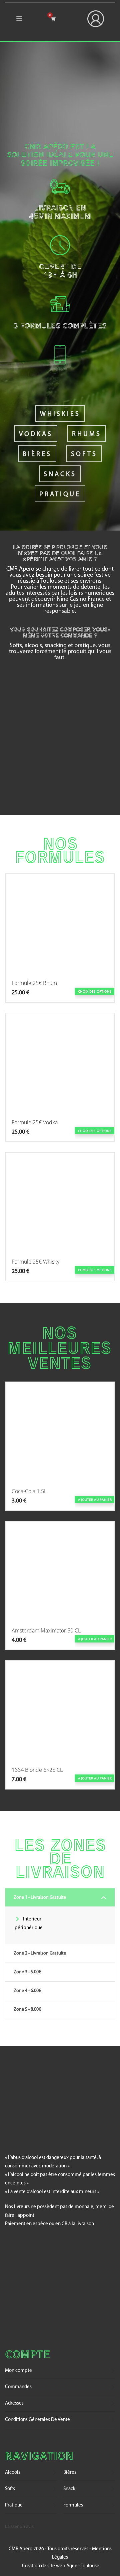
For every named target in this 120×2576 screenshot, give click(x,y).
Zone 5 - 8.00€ (27, 2010)
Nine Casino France (81, 599)
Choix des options (95, 991)
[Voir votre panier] (53, 19)
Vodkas (36, 434)
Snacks (60, 474)
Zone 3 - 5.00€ (27, 1972)
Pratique (60, 494)
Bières (37, 454)
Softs (84, 454)
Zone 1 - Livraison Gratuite (40, 1898)
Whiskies (60, 414)
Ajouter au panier (95, 1499)
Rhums (87, 434)
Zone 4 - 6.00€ (27, 1991)
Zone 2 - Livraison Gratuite (40, 1953)
